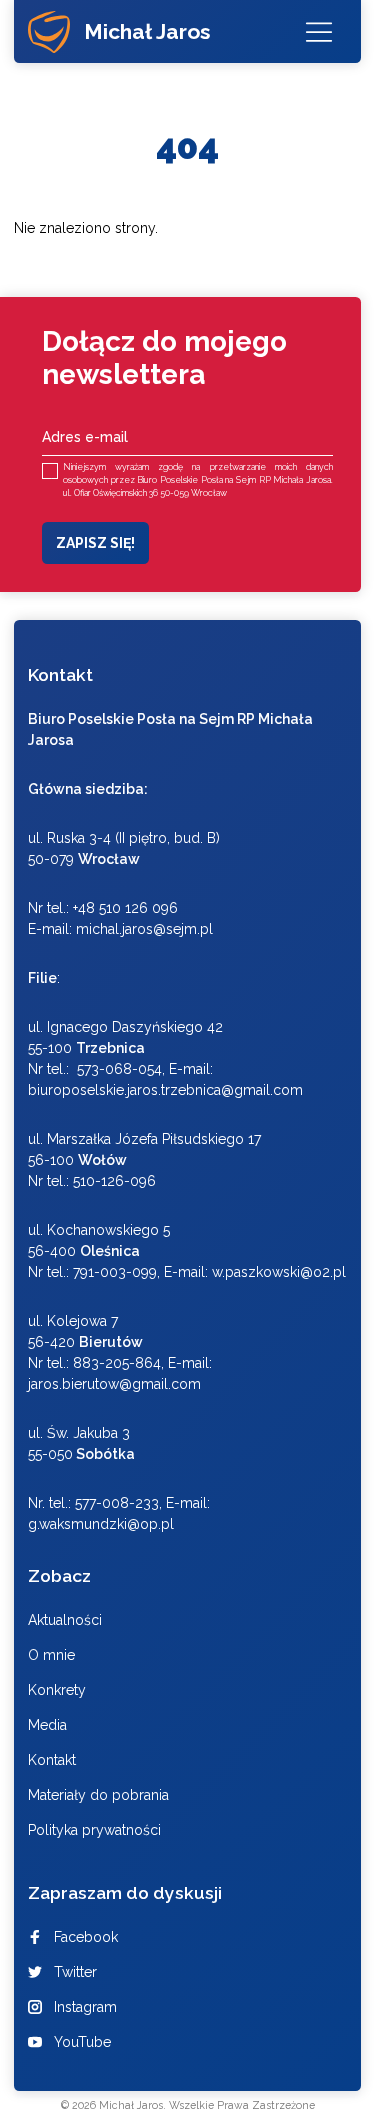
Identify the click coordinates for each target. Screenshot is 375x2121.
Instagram (85, 2007)
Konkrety (57, 1690)
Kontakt (52, 1760)
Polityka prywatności (94, 1830)
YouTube (82, 2042)
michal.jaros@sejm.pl (144, 929)
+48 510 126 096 (125, 908)
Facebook (86, 1937)
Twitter (75, 1972)
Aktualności (65, 1620)
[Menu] (319, 31)
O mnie (51, 1655)
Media (47, 1725)
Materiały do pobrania (98, 1795)
